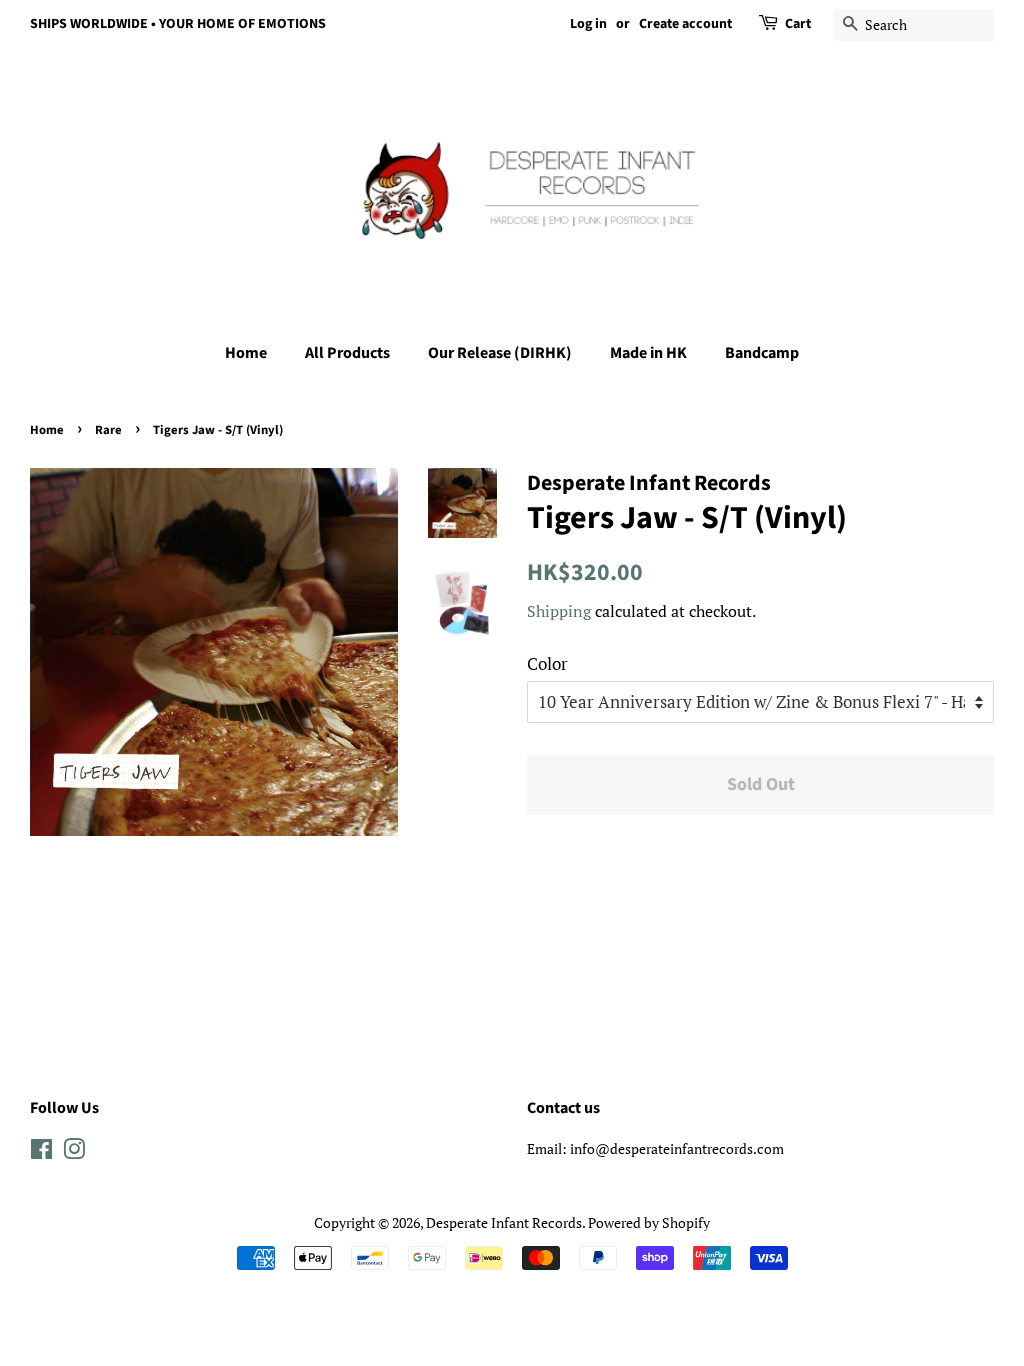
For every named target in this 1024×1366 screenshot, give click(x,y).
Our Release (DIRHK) (500, 353)
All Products (347, 353)
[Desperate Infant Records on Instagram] (74, 1152)
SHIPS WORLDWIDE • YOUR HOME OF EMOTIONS (178, 24)
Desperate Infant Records (504, 1222)
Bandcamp (762, 353)
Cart (798, 24)
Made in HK (648, 353)
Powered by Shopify (649, 1222)
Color (547, 663)
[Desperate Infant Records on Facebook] (41, 1152)
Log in (588, 24)
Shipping (559, 611)
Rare (108, 430)
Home (246, 353)
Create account (685, 24)
